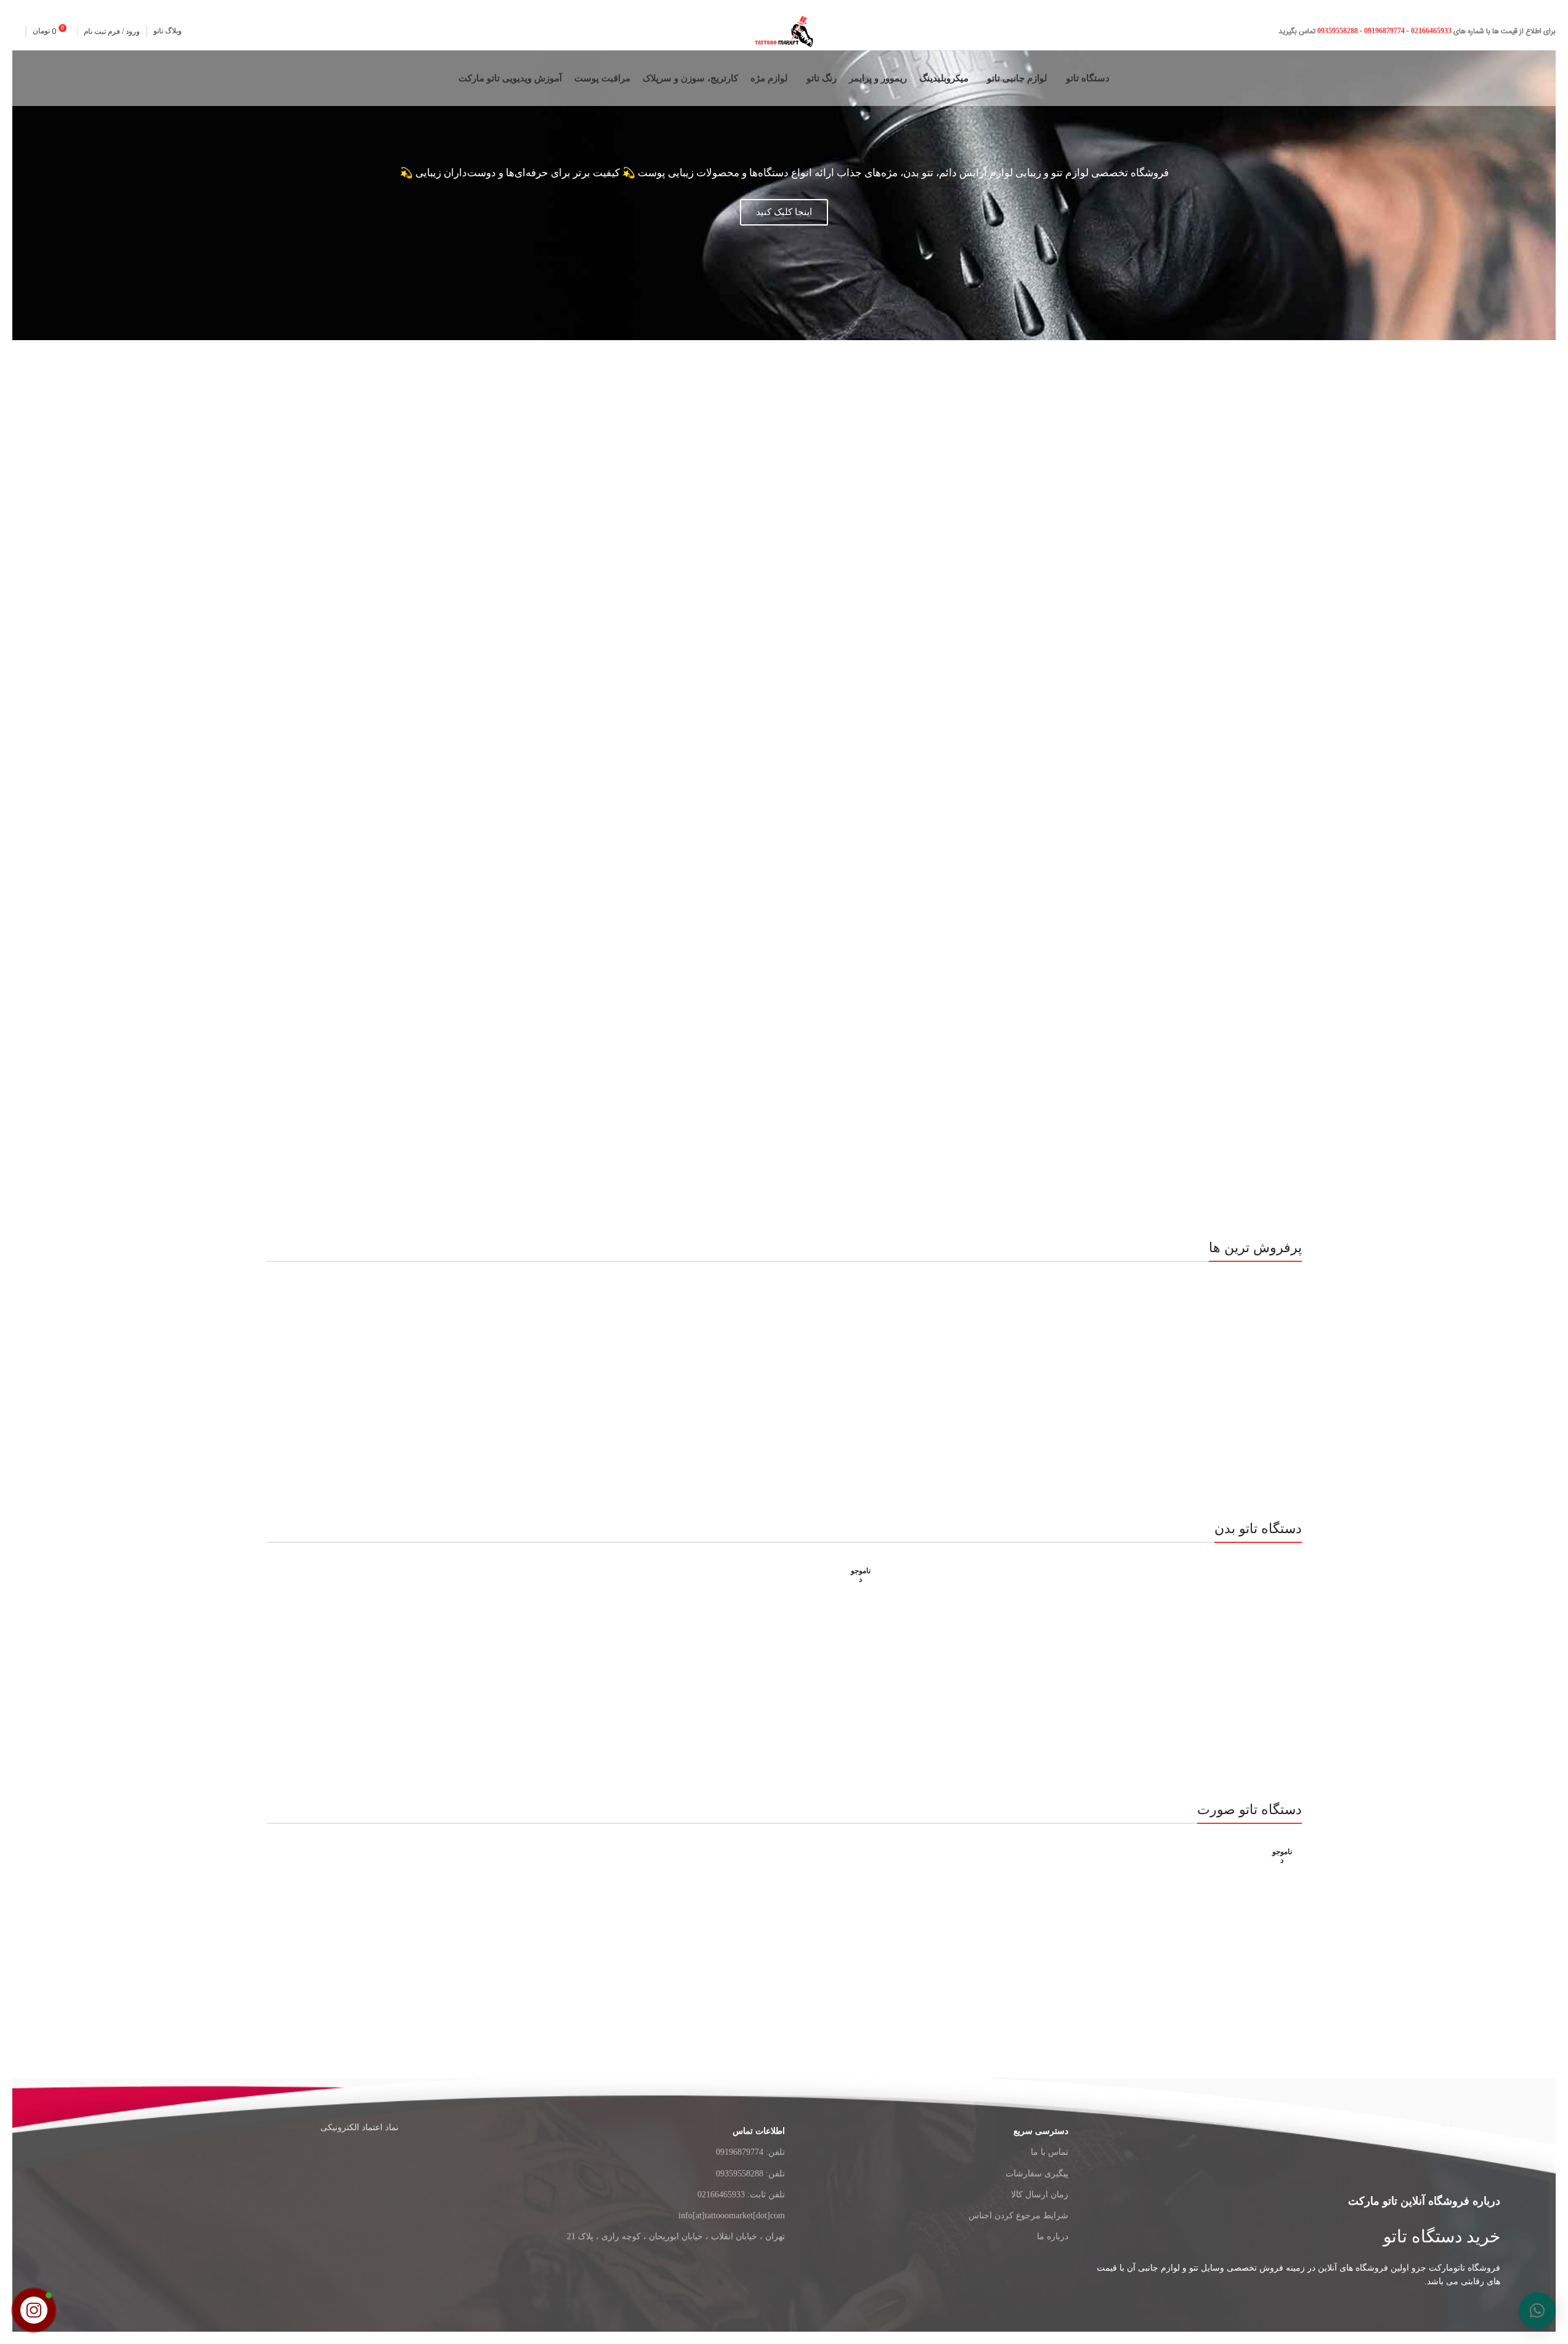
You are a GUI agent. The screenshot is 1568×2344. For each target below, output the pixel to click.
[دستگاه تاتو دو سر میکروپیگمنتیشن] (995, 1370)
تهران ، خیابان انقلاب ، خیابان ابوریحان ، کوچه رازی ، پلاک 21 (676, 2236)
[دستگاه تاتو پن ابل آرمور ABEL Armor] (363, 1370)
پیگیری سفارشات (1037, 2174)
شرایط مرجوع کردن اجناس (1018, 2216)
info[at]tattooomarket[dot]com (731, 2216)
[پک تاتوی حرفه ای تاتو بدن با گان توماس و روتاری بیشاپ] (784, 1651)
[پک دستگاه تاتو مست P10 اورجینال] (995, 1932)
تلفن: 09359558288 (750, 2174)
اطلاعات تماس (758, 2131)
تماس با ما (1050, 2152)
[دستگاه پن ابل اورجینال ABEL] (784, 1370)
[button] (1537, 2311)
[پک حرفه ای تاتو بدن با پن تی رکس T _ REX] (574, 1651)
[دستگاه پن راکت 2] (1206, 1370)
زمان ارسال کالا (1040, 2195)
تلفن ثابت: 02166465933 (741, 2195)
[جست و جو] (16, 31)
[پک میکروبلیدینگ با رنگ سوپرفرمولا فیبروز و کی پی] (784, 1932)
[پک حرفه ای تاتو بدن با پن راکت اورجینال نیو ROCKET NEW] (363, 1651)
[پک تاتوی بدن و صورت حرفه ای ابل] (995, 1651)
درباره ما (1053, 2236)
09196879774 (1384, 31)
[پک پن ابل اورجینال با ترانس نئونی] (1206, 1651)
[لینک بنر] (1167, 920)
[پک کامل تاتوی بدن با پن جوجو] (574, 1370)
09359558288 (1337, 31)
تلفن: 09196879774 (750, 2152)
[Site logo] (784, 31)
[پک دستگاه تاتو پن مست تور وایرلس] (1206, 1932)
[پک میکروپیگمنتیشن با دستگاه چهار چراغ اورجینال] (363, 1932)
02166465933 (1431, 31)
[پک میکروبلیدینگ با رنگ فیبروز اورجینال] (574, 1932)
